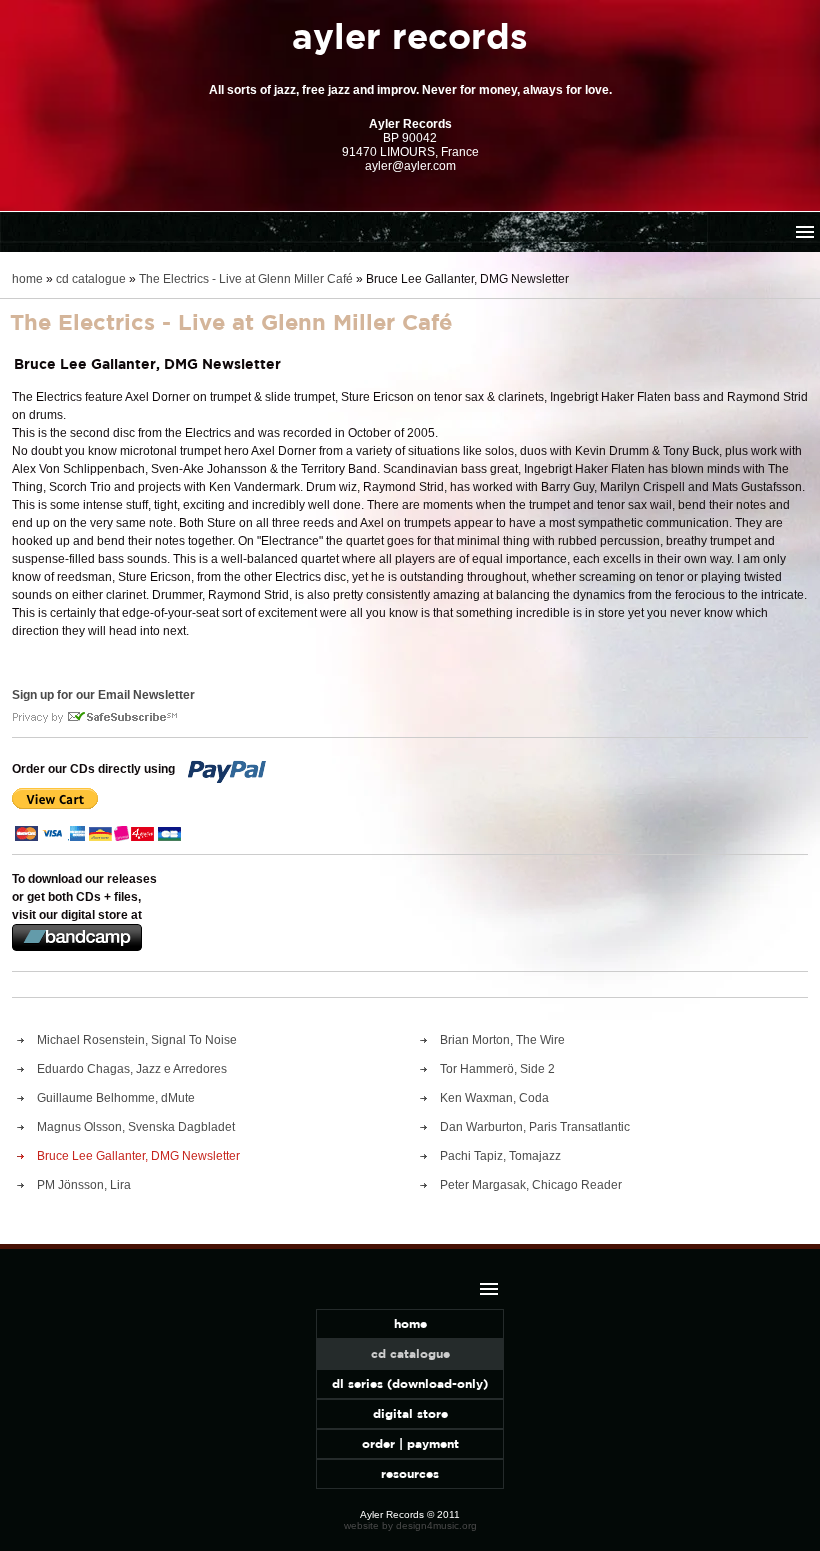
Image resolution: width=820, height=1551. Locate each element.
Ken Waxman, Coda (494, 1098)
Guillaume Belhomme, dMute (116, 1098)
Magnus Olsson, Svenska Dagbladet (136, 1127)
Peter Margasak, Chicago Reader (531, 1185)
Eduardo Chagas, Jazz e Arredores (132, 1069)
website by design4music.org (410, 1525)
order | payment (410, 1443)
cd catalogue (91, 279)
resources (410, 1473)
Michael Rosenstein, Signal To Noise (137, 1040)
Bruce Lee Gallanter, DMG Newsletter (138, 1156)
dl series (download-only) (410, 1383)
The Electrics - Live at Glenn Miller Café (246, 279)
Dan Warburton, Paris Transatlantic (535, 1127)
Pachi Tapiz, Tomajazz (500, 1156)
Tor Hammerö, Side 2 (497, 1069)
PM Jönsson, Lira (84, 1185)
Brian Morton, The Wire (502, 1040)
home (27, 279)
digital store (410, 1413)
